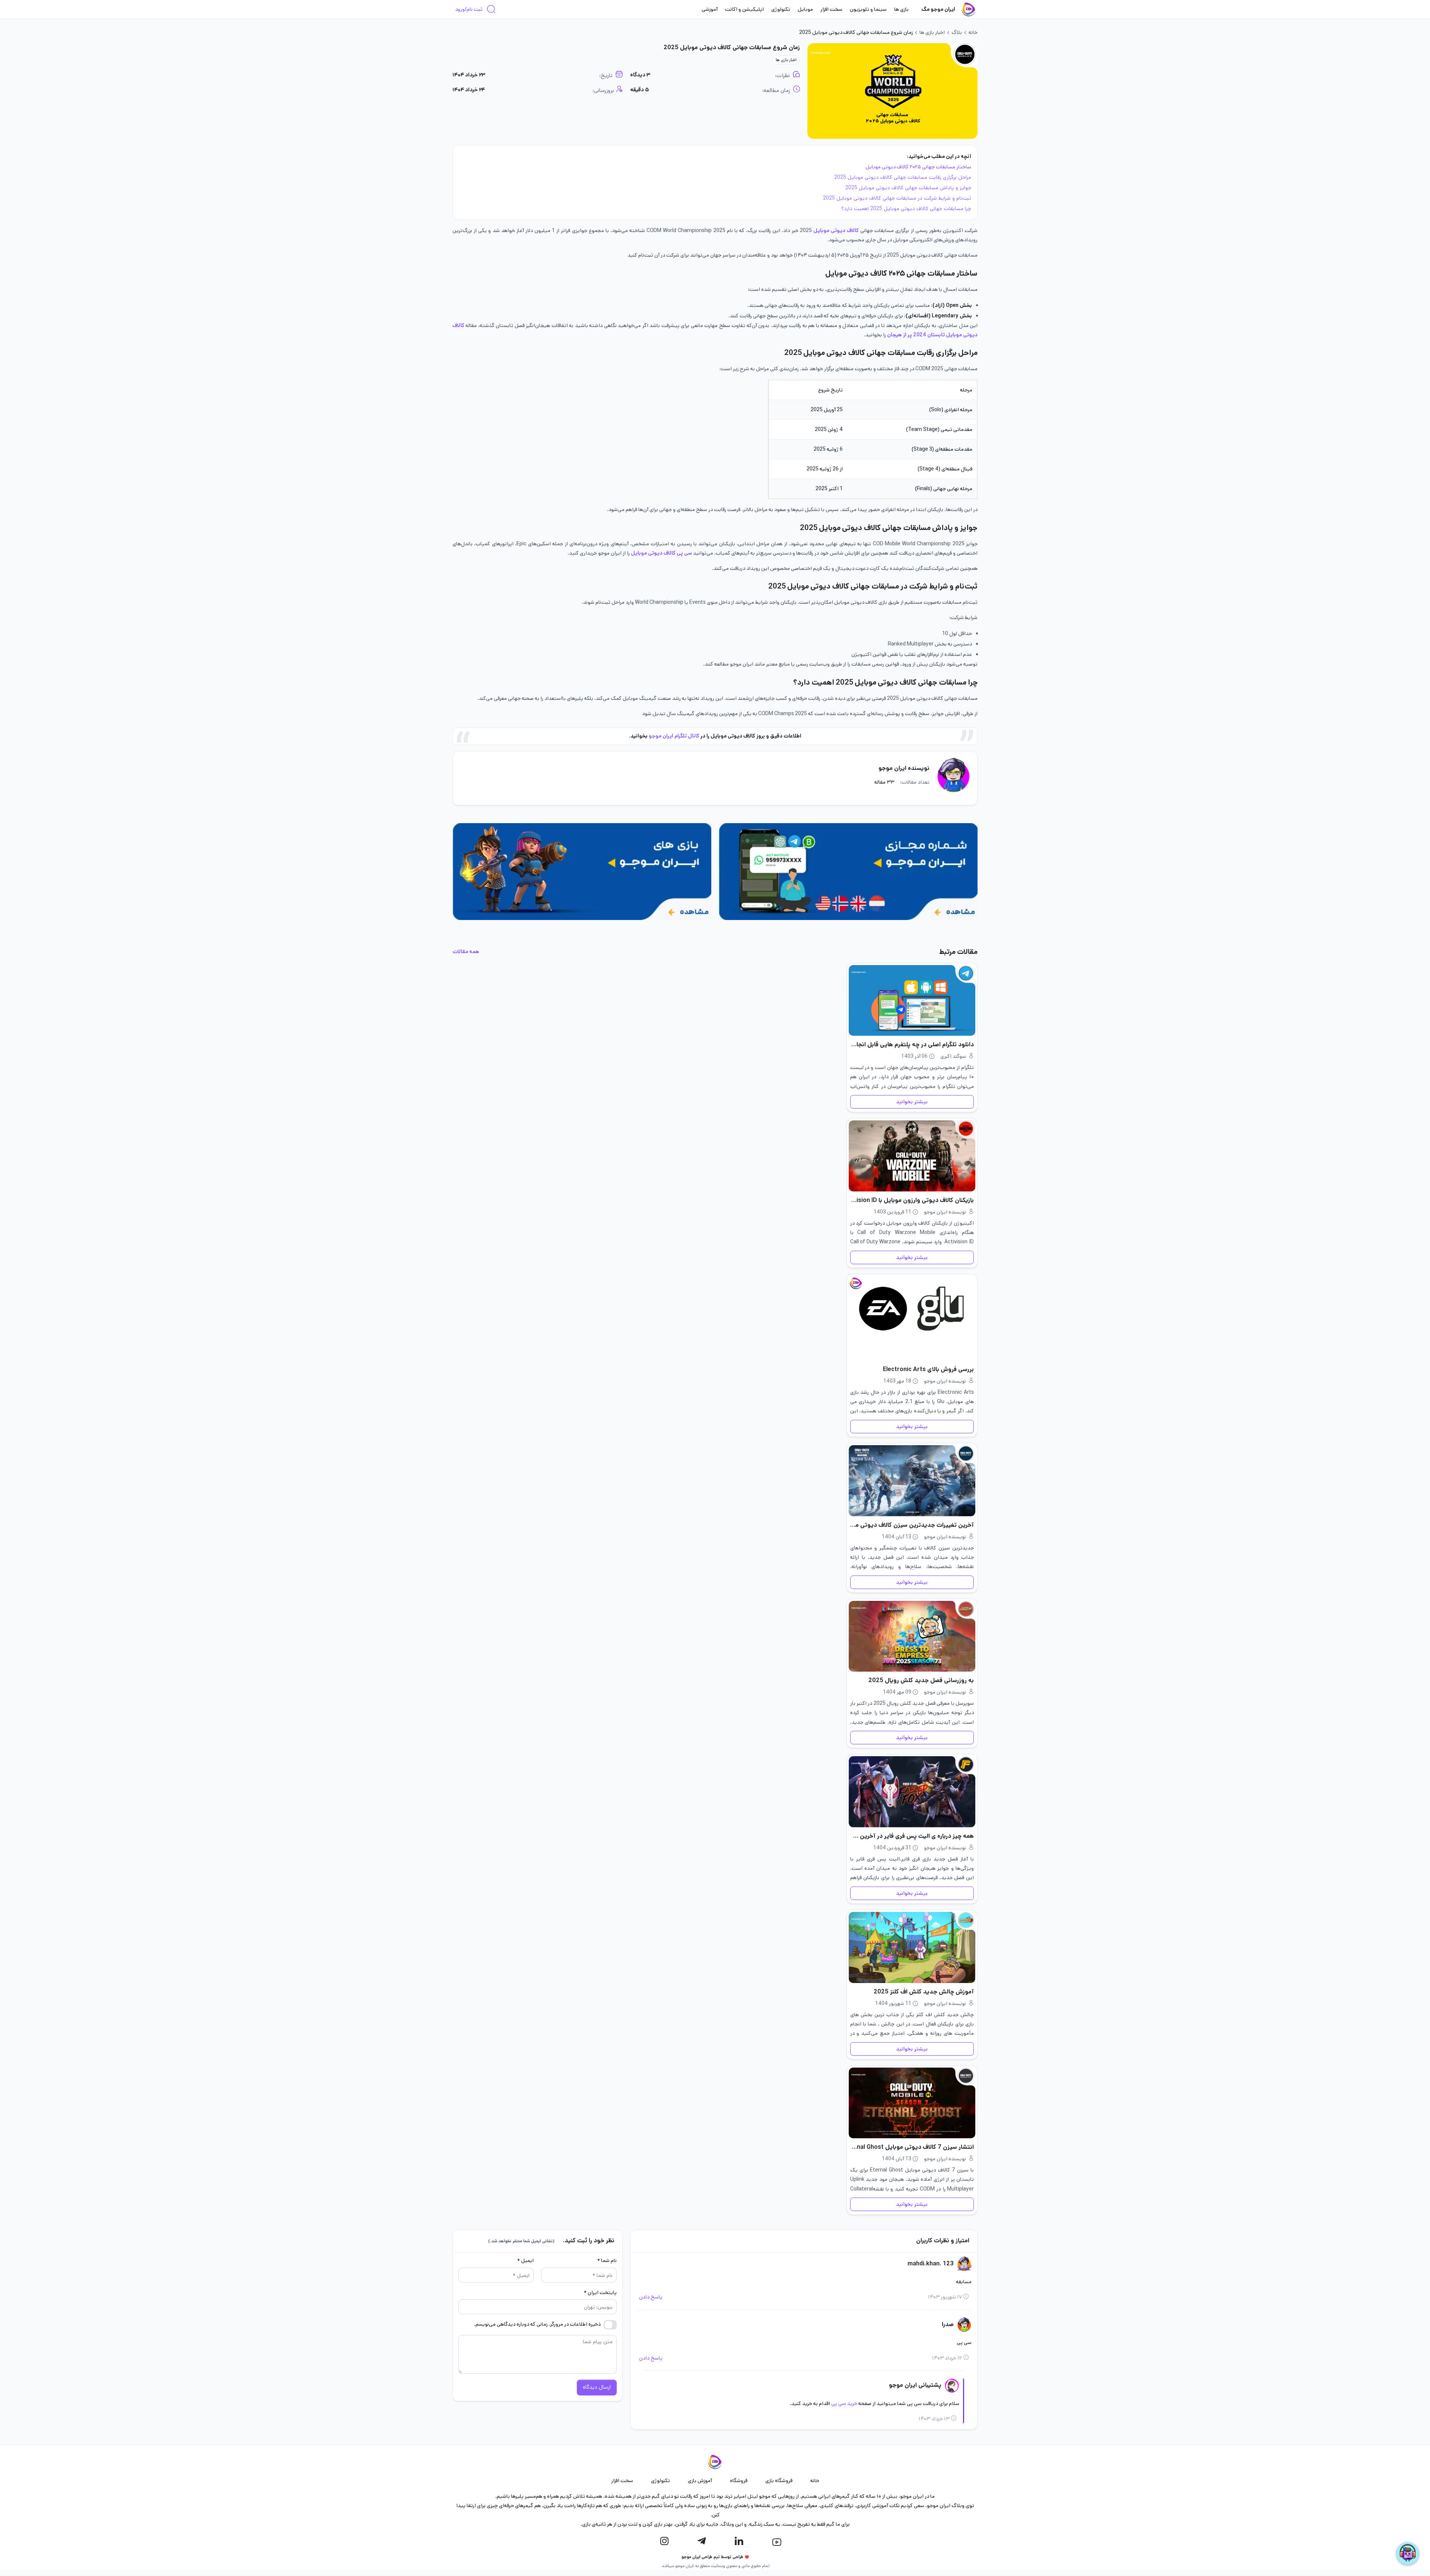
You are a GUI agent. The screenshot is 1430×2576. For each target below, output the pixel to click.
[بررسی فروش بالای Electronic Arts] (912, 1318)
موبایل (805, 9)
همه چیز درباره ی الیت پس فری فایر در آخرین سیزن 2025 (912, 1836)
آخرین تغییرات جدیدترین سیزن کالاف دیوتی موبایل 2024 (912, 1525)
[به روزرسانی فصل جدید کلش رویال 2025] (912, 1636)
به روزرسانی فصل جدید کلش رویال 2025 (921, 1680)
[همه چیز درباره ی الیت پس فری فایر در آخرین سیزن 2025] (912, 1792)
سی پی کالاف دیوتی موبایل (661, 553)
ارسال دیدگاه (597, 2387)
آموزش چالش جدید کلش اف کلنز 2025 (924, 1992)
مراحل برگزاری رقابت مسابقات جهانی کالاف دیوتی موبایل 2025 (903, 177)
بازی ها (901, 9)
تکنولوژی (781, 9)
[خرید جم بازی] (582, 871)
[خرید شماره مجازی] (848, 871)
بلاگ (957, 32)
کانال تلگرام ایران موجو (675, 736)
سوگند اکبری (953, 1056)
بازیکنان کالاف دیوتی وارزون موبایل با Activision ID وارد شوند (912, 1200)
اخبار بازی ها (932, 32)
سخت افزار (831, 9)
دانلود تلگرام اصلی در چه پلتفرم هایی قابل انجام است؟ (912, 1045)
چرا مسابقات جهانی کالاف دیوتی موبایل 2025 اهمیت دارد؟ (906, 209)
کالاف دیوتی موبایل (836, 231)
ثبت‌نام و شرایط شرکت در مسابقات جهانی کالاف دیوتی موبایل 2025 (897, 198)
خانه (973, 32)
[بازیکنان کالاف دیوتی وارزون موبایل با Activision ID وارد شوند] (912, 1156)
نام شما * (607, 2261)
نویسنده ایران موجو (904, 768)
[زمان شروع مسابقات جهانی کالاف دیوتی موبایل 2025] (892, 91)
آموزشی (710, 9)
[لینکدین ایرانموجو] (739, 2541)
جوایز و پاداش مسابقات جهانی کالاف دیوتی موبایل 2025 (908, 188)
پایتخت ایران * (600, 2293)
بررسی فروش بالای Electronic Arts (928, 1369)
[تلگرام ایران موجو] (702, 2541)
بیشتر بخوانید (912, 1102)
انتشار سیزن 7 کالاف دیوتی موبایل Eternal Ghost (912, 2147)
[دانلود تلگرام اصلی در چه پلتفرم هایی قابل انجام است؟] (912, 1001)
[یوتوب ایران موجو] (777, 2542)
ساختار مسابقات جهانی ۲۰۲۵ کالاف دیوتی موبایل (918, 167)
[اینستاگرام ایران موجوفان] (664, 2541)
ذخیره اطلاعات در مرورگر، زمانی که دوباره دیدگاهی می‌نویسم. (537, 2324)
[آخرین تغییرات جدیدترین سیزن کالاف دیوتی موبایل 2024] (912, 1481)
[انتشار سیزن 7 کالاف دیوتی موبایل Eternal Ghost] (912, 2103)
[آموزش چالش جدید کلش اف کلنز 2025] (912, 1947)
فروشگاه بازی (779, 2481)
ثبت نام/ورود (469, 9)
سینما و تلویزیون (868, 9)
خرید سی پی (844, 2404)
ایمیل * (525, 2261)
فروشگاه (739, 2481)
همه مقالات (466, 952)
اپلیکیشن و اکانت (744, 9)
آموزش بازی (700, 2481)
